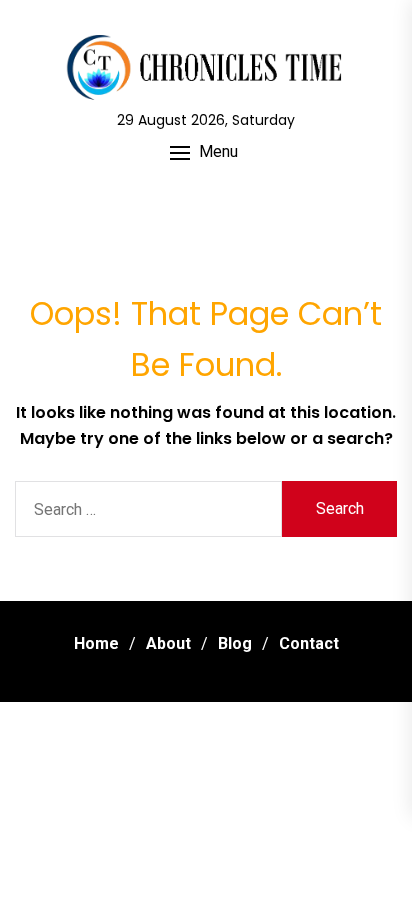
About (168, 643)
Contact (309, 643)
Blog (235, 643)
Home (96, 643)
